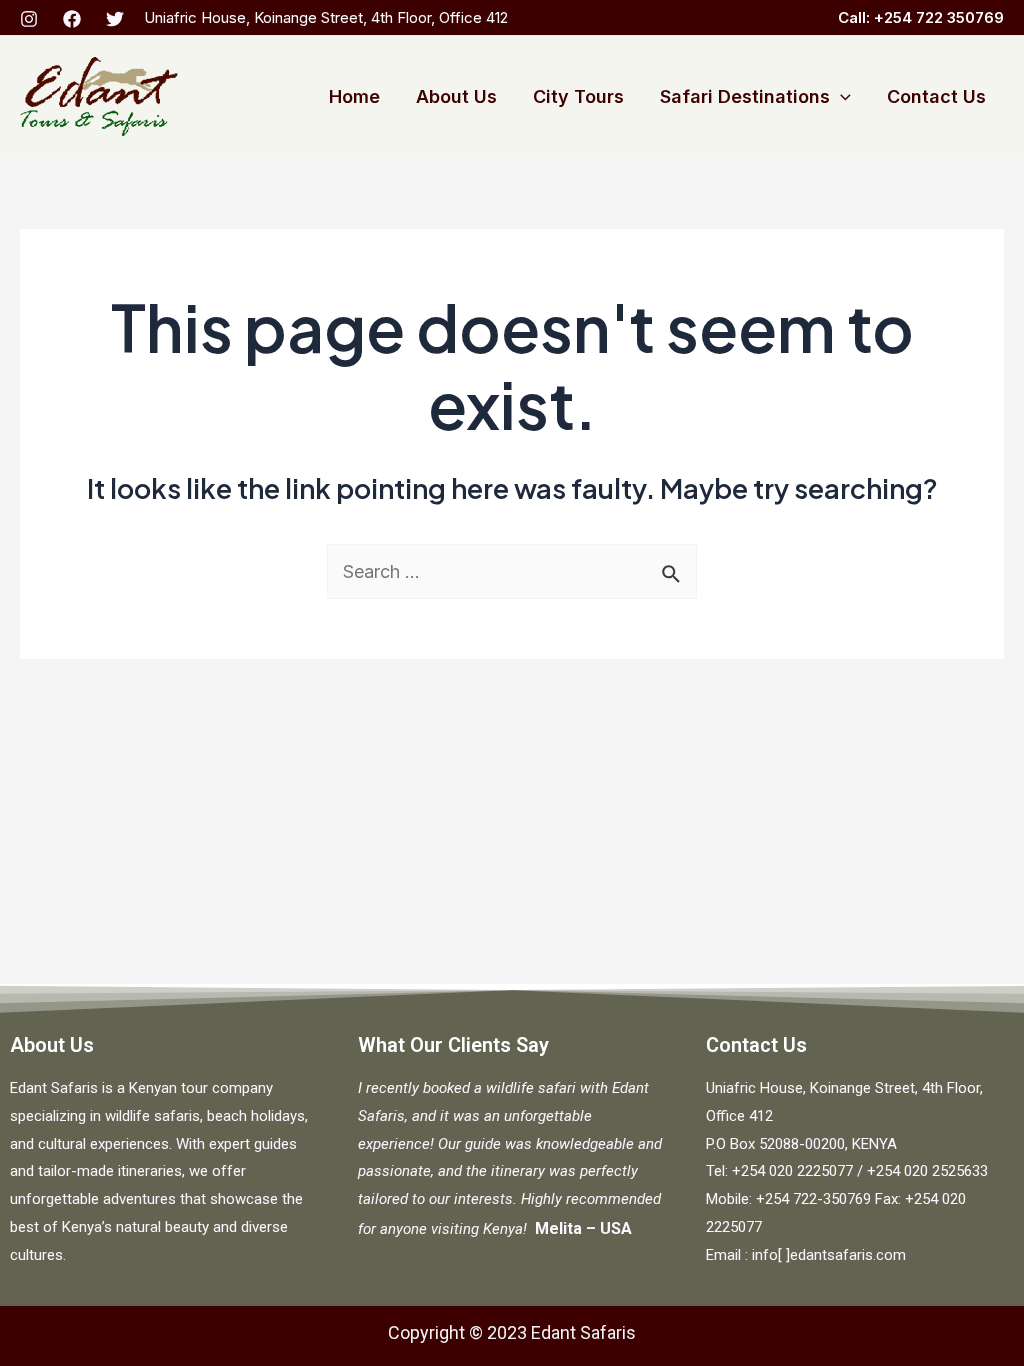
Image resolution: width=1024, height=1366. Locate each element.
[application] (840, 97)
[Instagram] (29, 19)
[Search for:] (512, 571)
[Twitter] (115, 19)
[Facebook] (72, 19)
